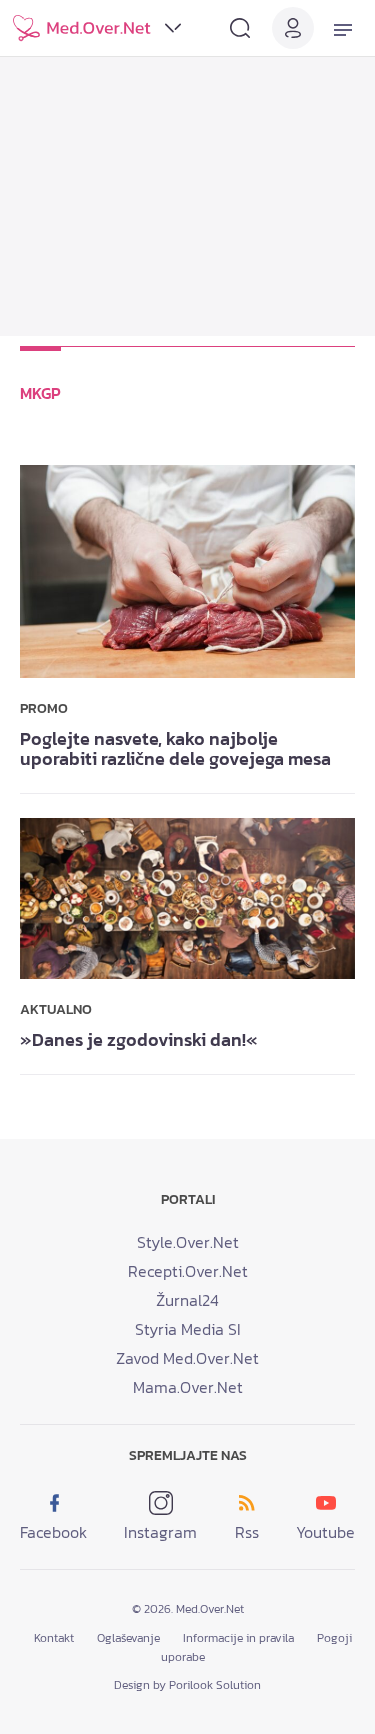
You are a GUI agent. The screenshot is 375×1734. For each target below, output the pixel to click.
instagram (160, 1532)
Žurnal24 (187, 1300)
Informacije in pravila (238, 1638)
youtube (325, 1532)
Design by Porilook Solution (187, 1685)
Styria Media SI (188, 1329)
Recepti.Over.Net (188, 1271)
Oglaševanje (128, 1638)
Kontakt (54, 1638)
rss (247, 1532)
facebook (53, 1532)
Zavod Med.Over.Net (187, 1358)
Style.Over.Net (188, 1242)
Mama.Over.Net (188, 1387)
